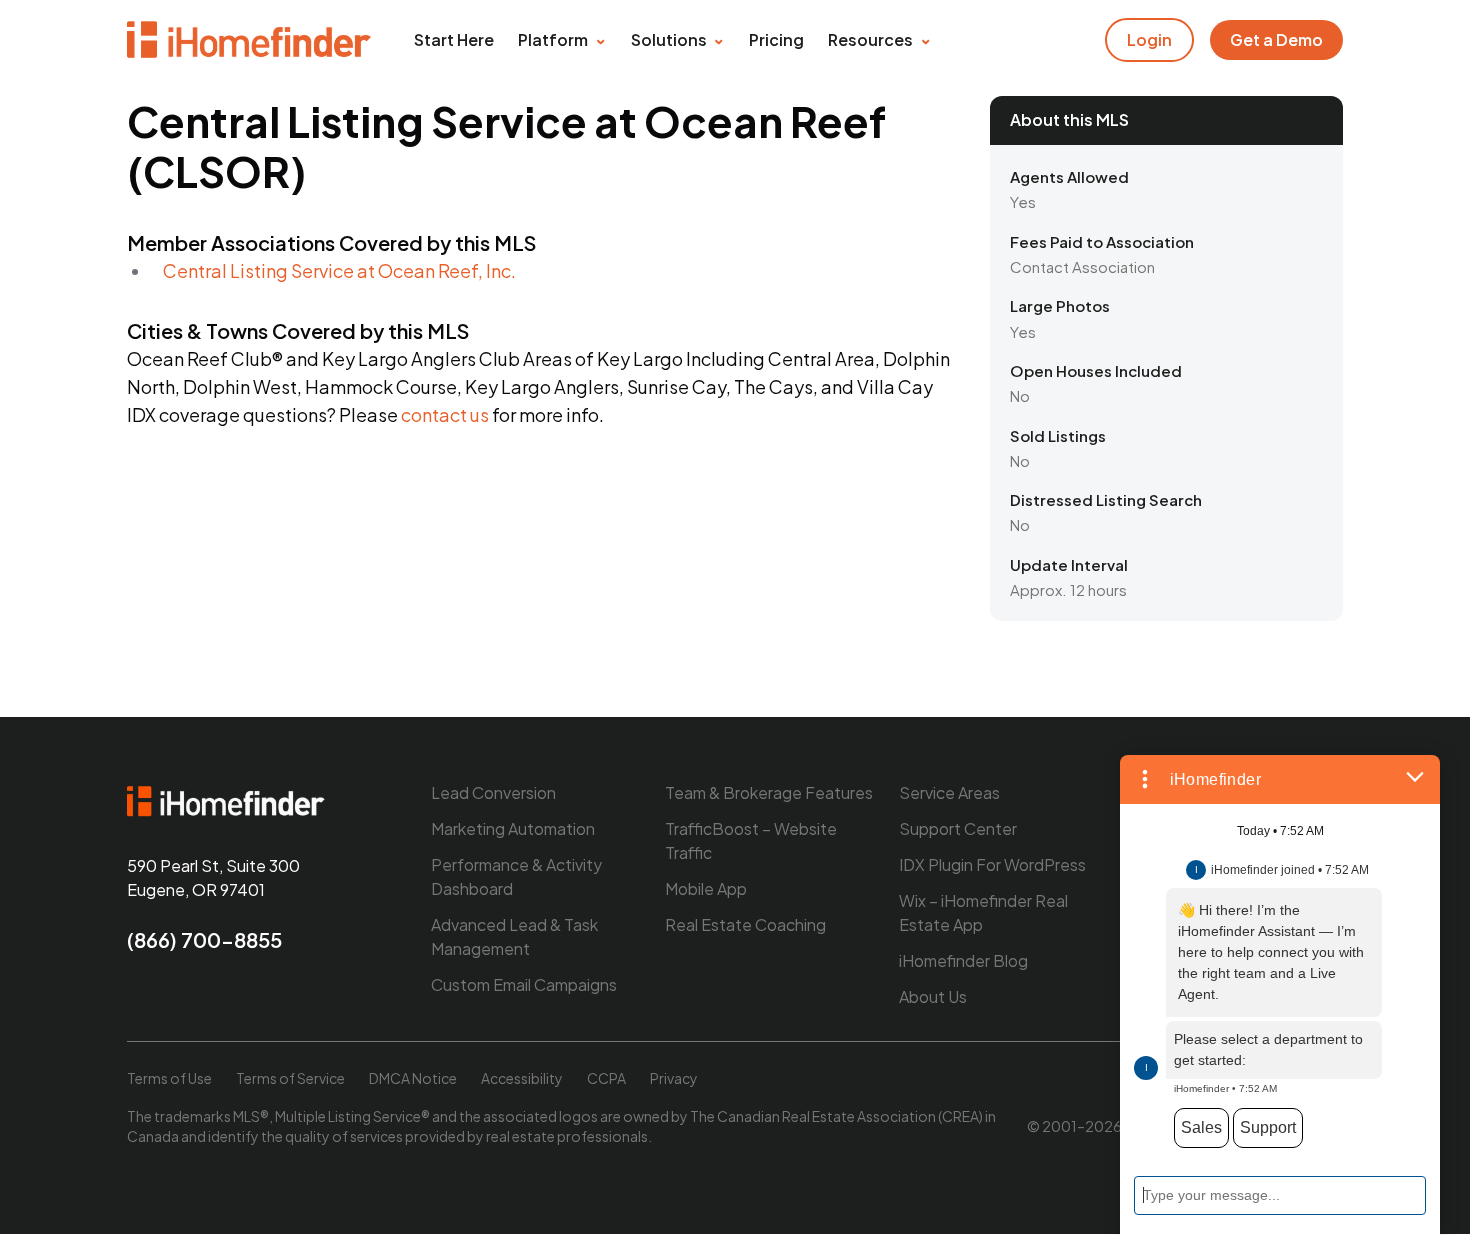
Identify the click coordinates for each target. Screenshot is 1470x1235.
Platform (553, 39)
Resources (870, 39)
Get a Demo (1276, 39)
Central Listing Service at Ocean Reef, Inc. (339, 270)
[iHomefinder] (250, 40)
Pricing (776, 39)
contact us (445, 414)
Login (1149, 39)
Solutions (669, 39)
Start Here (454, 39)
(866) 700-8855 (204, 939)
